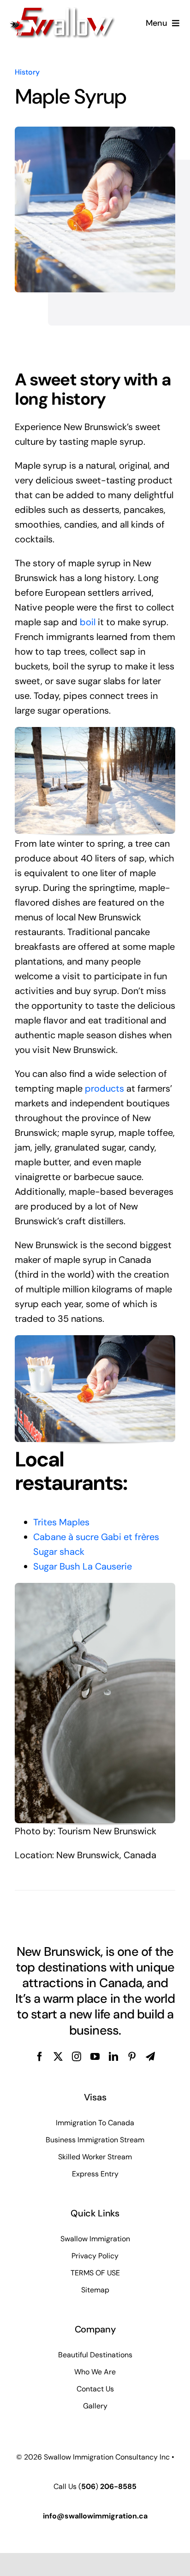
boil (88, 622)
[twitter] (58, 2057)
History (27, 72)
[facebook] (40, 2057)
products (104, 1088)
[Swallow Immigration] (62, 11)
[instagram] (77, 2057)
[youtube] (95, 2057)
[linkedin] (113, 2057)
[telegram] (150, 2057)
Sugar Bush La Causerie (83, 1566)
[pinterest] (132, 2057)
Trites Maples (61, 1522)
